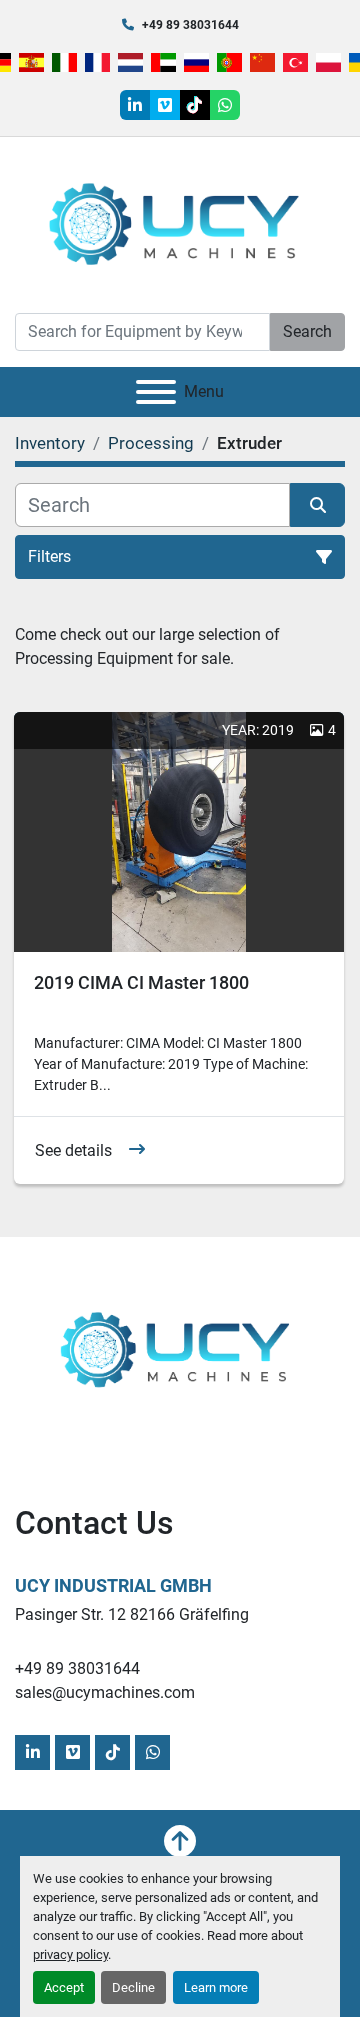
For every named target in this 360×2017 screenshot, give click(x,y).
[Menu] (156, 392)
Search (307, 331)
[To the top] (180, 1841)
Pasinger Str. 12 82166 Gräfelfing (132, 1614)
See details (73, 1150)
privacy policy (70, 1954)
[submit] (317, 505)
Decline (133, 1987)
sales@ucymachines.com (105, 1692)
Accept (64, 1987)
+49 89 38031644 (190, 25)
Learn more (216, 1987)
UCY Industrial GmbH (113, 1585)
